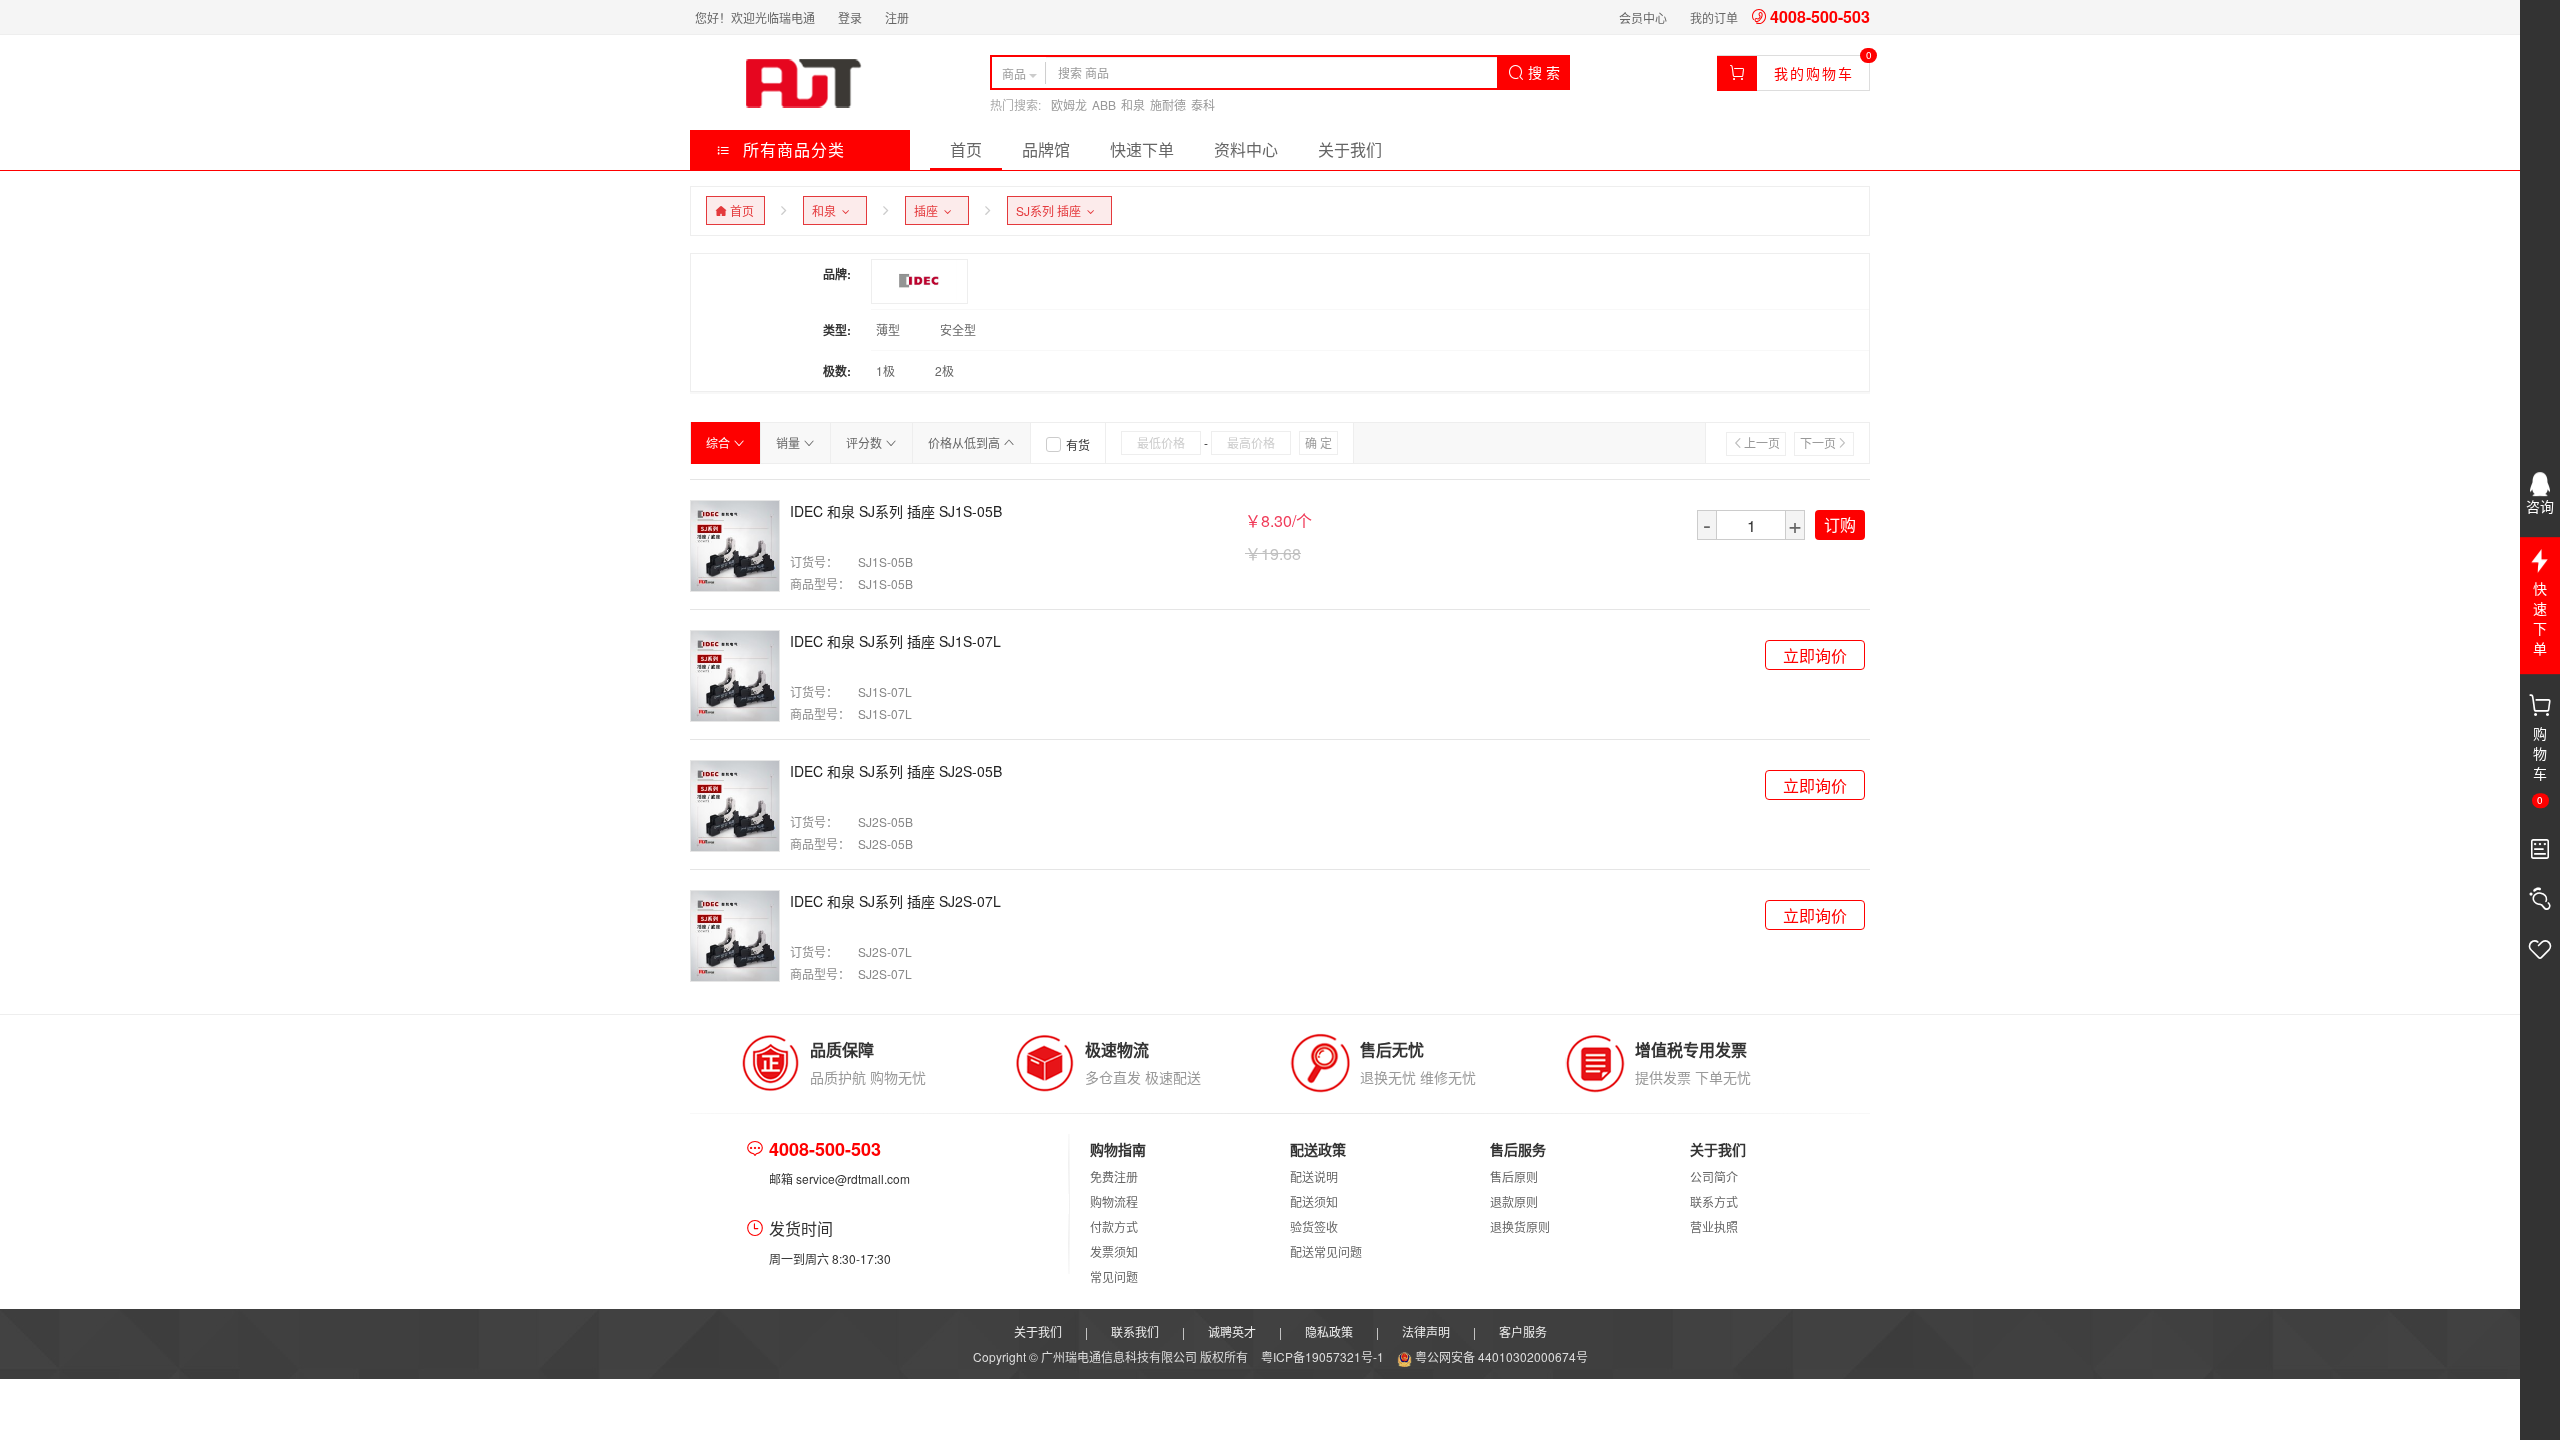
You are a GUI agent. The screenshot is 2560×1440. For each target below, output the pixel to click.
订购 (1840, 524)
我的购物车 (1814, 73)
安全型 (958, 329)
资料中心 (1246, 149)
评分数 (865, 442)
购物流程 (1114, 1201)
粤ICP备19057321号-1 (1324, 1356)
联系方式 (1714, 1201)
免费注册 (1114, 1176)
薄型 (888, 329)
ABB (1104, 104)
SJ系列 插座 (1051, 210)
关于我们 (1350, 149)
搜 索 (1542, 72)
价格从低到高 (965, 442)
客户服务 (1523, 1331)
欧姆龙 (1069, 104)
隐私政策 (1329, 1331)
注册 (897, 17)
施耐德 (1168, 104)
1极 (885, 370)
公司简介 (1714, 1176)
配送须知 (1314, 1201)
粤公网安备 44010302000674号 (1500, 1356)
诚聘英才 (1232, 1331)
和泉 (1133, 104)
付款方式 (1114, 1226)
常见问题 (1114, 1276)
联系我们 (1135, 1331)
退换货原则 (1520, 1226)
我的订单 (1714, 17)
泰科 (1203, 104)
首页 (966, 149)
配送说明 (1314, 1176)
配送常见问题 (1326, 1251)
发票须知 (1114, 1251)
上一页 (1762, 442)
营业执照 (1714, 1226)
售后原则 (1514, 1176)
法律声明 (1426, 1331)
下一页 (1818, 442)
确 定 (1318, 442)
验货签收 (1314, 1226)
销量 (789, 442)
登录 (850, 17)
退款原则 (1514, 1201)
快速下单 (1142, 149)
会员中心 (1643, 17)
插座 (929, 210)
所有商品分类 (791, 149)
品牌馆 (1046, 149)
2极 (944, 370)
